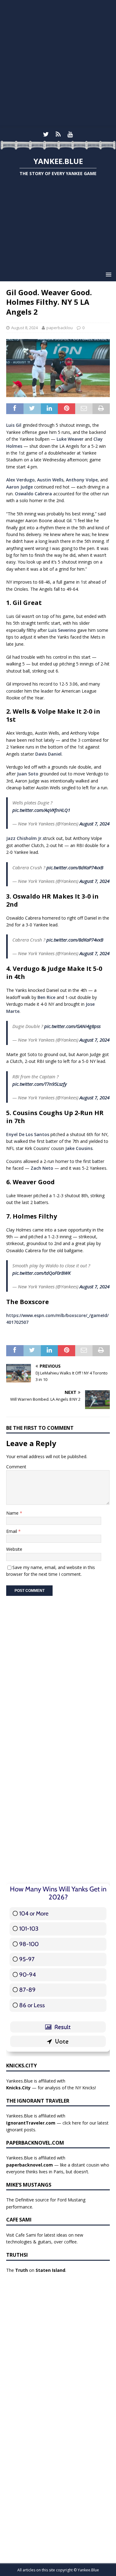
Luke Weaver (70, 439)
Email (12, 1531)
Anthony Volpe (82, 480)
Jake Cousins (79, 1148)
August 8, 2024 (24, 328)
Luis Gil (14, 425)
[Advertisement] (58, 64)
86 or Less (32, 2005)
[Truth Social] (58, 134)
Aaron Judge (19, 487)
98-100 (29, 1944)
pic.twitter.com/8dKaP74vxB (75, 867)
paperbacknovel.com (30, 2165)
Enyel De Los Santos (28, 1134)
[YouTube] (70, 134)
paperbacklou (60, 328)
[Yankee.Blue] (58, 146)
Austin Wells (50, 480)
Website (14, 1549)
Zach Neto (42, 1168)
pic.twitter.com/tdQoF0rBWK (41, 1273)
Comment (16, 1467)
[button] (107, 274)
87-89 (27, 1990)
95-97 (27, 1959)
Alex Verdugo (20, 480)
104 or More (34, 1913)
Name (13, 1513)
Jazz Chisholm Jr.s (26, 838)
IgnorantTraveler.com (31, 2123)
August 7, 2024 (95, 824)
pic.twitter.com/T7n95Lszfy (40, 1084)
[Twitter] (46, 134)
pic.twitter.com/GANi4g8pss (72, 1026)
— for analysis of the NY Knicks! (51, 2088)
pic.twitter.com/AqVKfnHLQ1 (41, 810)
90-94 (28, 1975)
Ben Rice (46, 997)
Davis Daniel (48, 754)
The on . (36, 2270)
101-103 (29, 1929)
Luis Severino (62, 630)
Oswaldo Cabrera (33, 494)
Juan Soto (28, 774)
